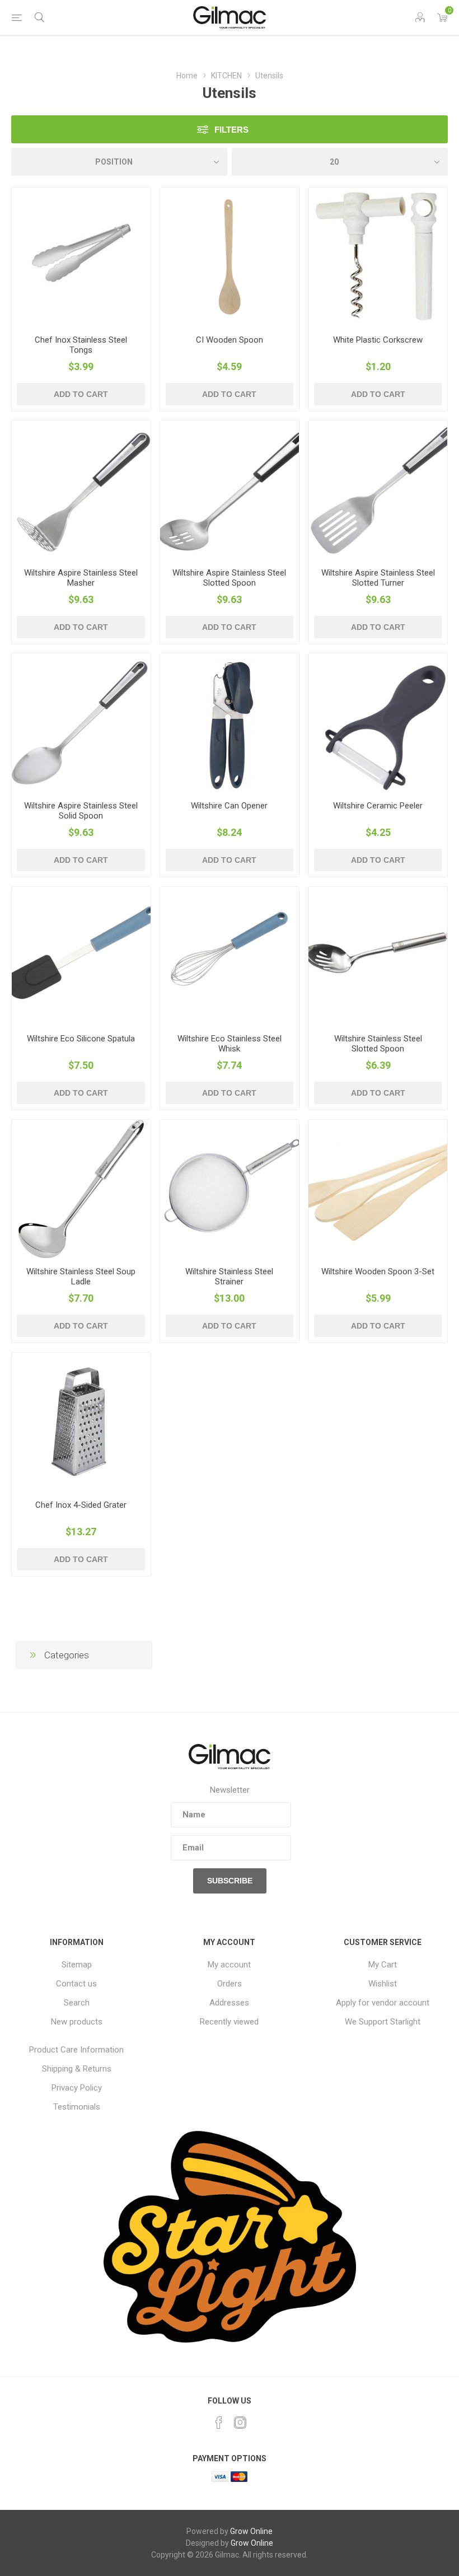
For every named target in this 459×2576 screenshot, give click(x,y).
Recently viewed (229, 2022)
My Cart (383, 1965)
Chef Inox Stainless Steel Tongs (81, 345)
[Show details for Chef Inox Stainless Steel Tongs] (81, 257)
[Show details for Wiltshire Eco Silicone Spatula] (81, 956)
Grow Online (251, 2531)
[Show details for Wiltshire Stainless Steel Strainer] (230, 1189)
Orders (230, 1984)
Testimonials (77, 2107)
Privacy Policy (77, 2088)
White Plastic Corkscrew (378, 340)
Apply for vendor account (383, 2003)
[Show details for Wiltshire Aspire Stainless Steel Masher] (81, 490)
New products (77, 2022)
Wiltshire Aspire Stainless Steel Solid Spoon (81, 811)
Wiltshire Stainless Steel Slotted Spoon (378, 1044)
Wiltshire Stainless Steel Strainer (229, 1277)
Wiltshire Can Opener (229, 806)
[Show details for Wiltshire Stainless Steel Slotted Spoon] (378, 956)
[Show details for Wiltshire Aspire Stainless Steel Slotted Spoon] (230, 490)
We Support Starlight (383, 2022)
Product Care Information (76, 2050)
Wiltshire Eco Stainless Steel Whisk (230, 1044)
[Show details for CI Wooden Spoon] (230, 257)
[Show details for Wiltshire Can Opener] (230, 723)
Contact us (76, 1984)
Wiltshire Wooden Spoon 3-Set (378, 1271)
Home (187, 76)
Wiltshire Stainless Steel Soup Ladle (81, 1277)
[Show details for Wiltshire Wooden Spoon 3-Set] (378, 1189)
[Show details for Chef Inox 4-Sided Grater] (81, 1422)
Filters (231, 130)
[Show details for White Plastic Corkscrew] (378, 257)
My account (229, 1965)
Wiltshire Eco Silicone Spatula (81, 1039)
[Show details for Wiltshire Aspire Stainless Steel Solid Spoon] (81, 723)
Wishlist (383, 1984)
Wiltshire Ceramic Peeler (378, 806)
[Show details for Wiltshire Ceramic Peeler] (378, 723)
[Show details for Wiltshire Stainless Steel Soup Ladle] (81, 1189)
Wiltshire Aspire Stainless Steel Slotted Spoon (229, 578)
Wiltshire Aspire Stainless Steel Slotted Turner (378, 578)
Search (77, 2003)
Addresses (229, 2003)
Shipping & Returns (77, 2069)
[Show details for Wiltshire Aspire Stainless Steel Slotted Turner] (378, 490)
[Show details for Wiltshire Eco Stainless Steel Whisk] (230, 956)
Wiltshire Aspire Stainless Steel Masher (81, 578)
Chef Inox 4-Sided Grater (81, 1505)
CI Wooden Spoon (230, 340)
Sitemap (77, 1965)
